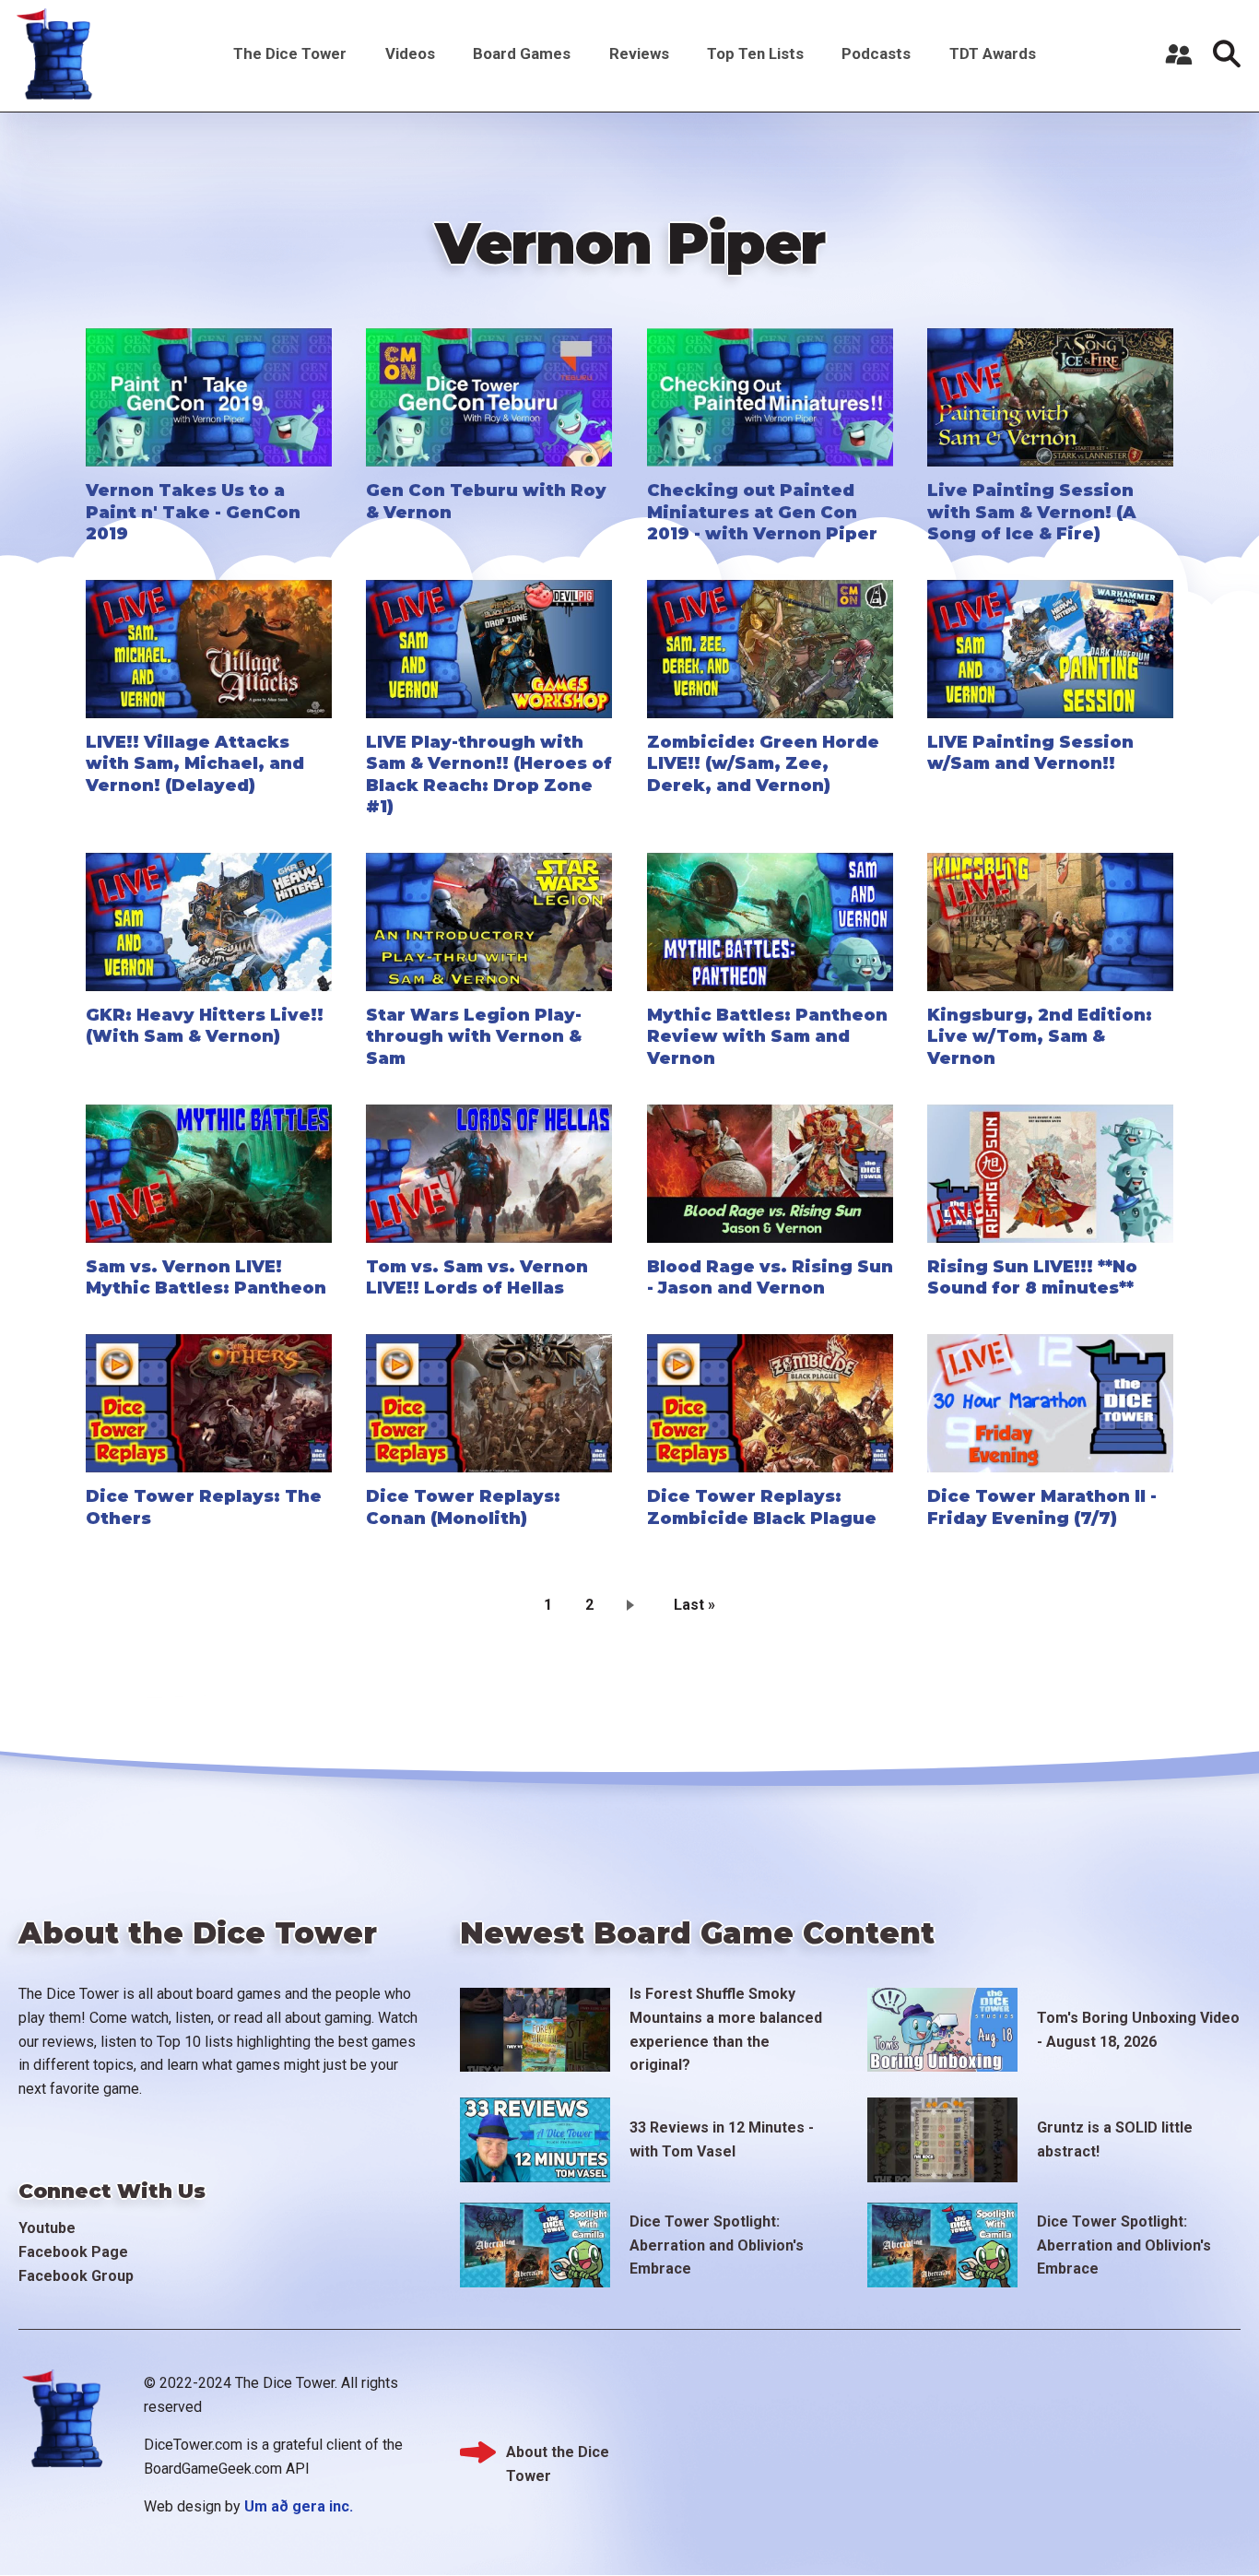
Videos (410, 53)
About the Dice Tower (558, 2454)
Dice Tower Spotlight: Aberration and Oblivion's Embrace (717, 2245)
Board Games (522, 53)
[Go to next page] (634, 1604)
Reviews (639, 53)
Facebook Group (76, 2276)
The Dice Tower (290, 53)
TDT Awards (993, 53)
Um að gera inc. (299, 2506)
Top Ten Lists (755, 53)
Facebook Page (73, 2252)
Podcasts (876, 53)
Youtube (47, 2228)
